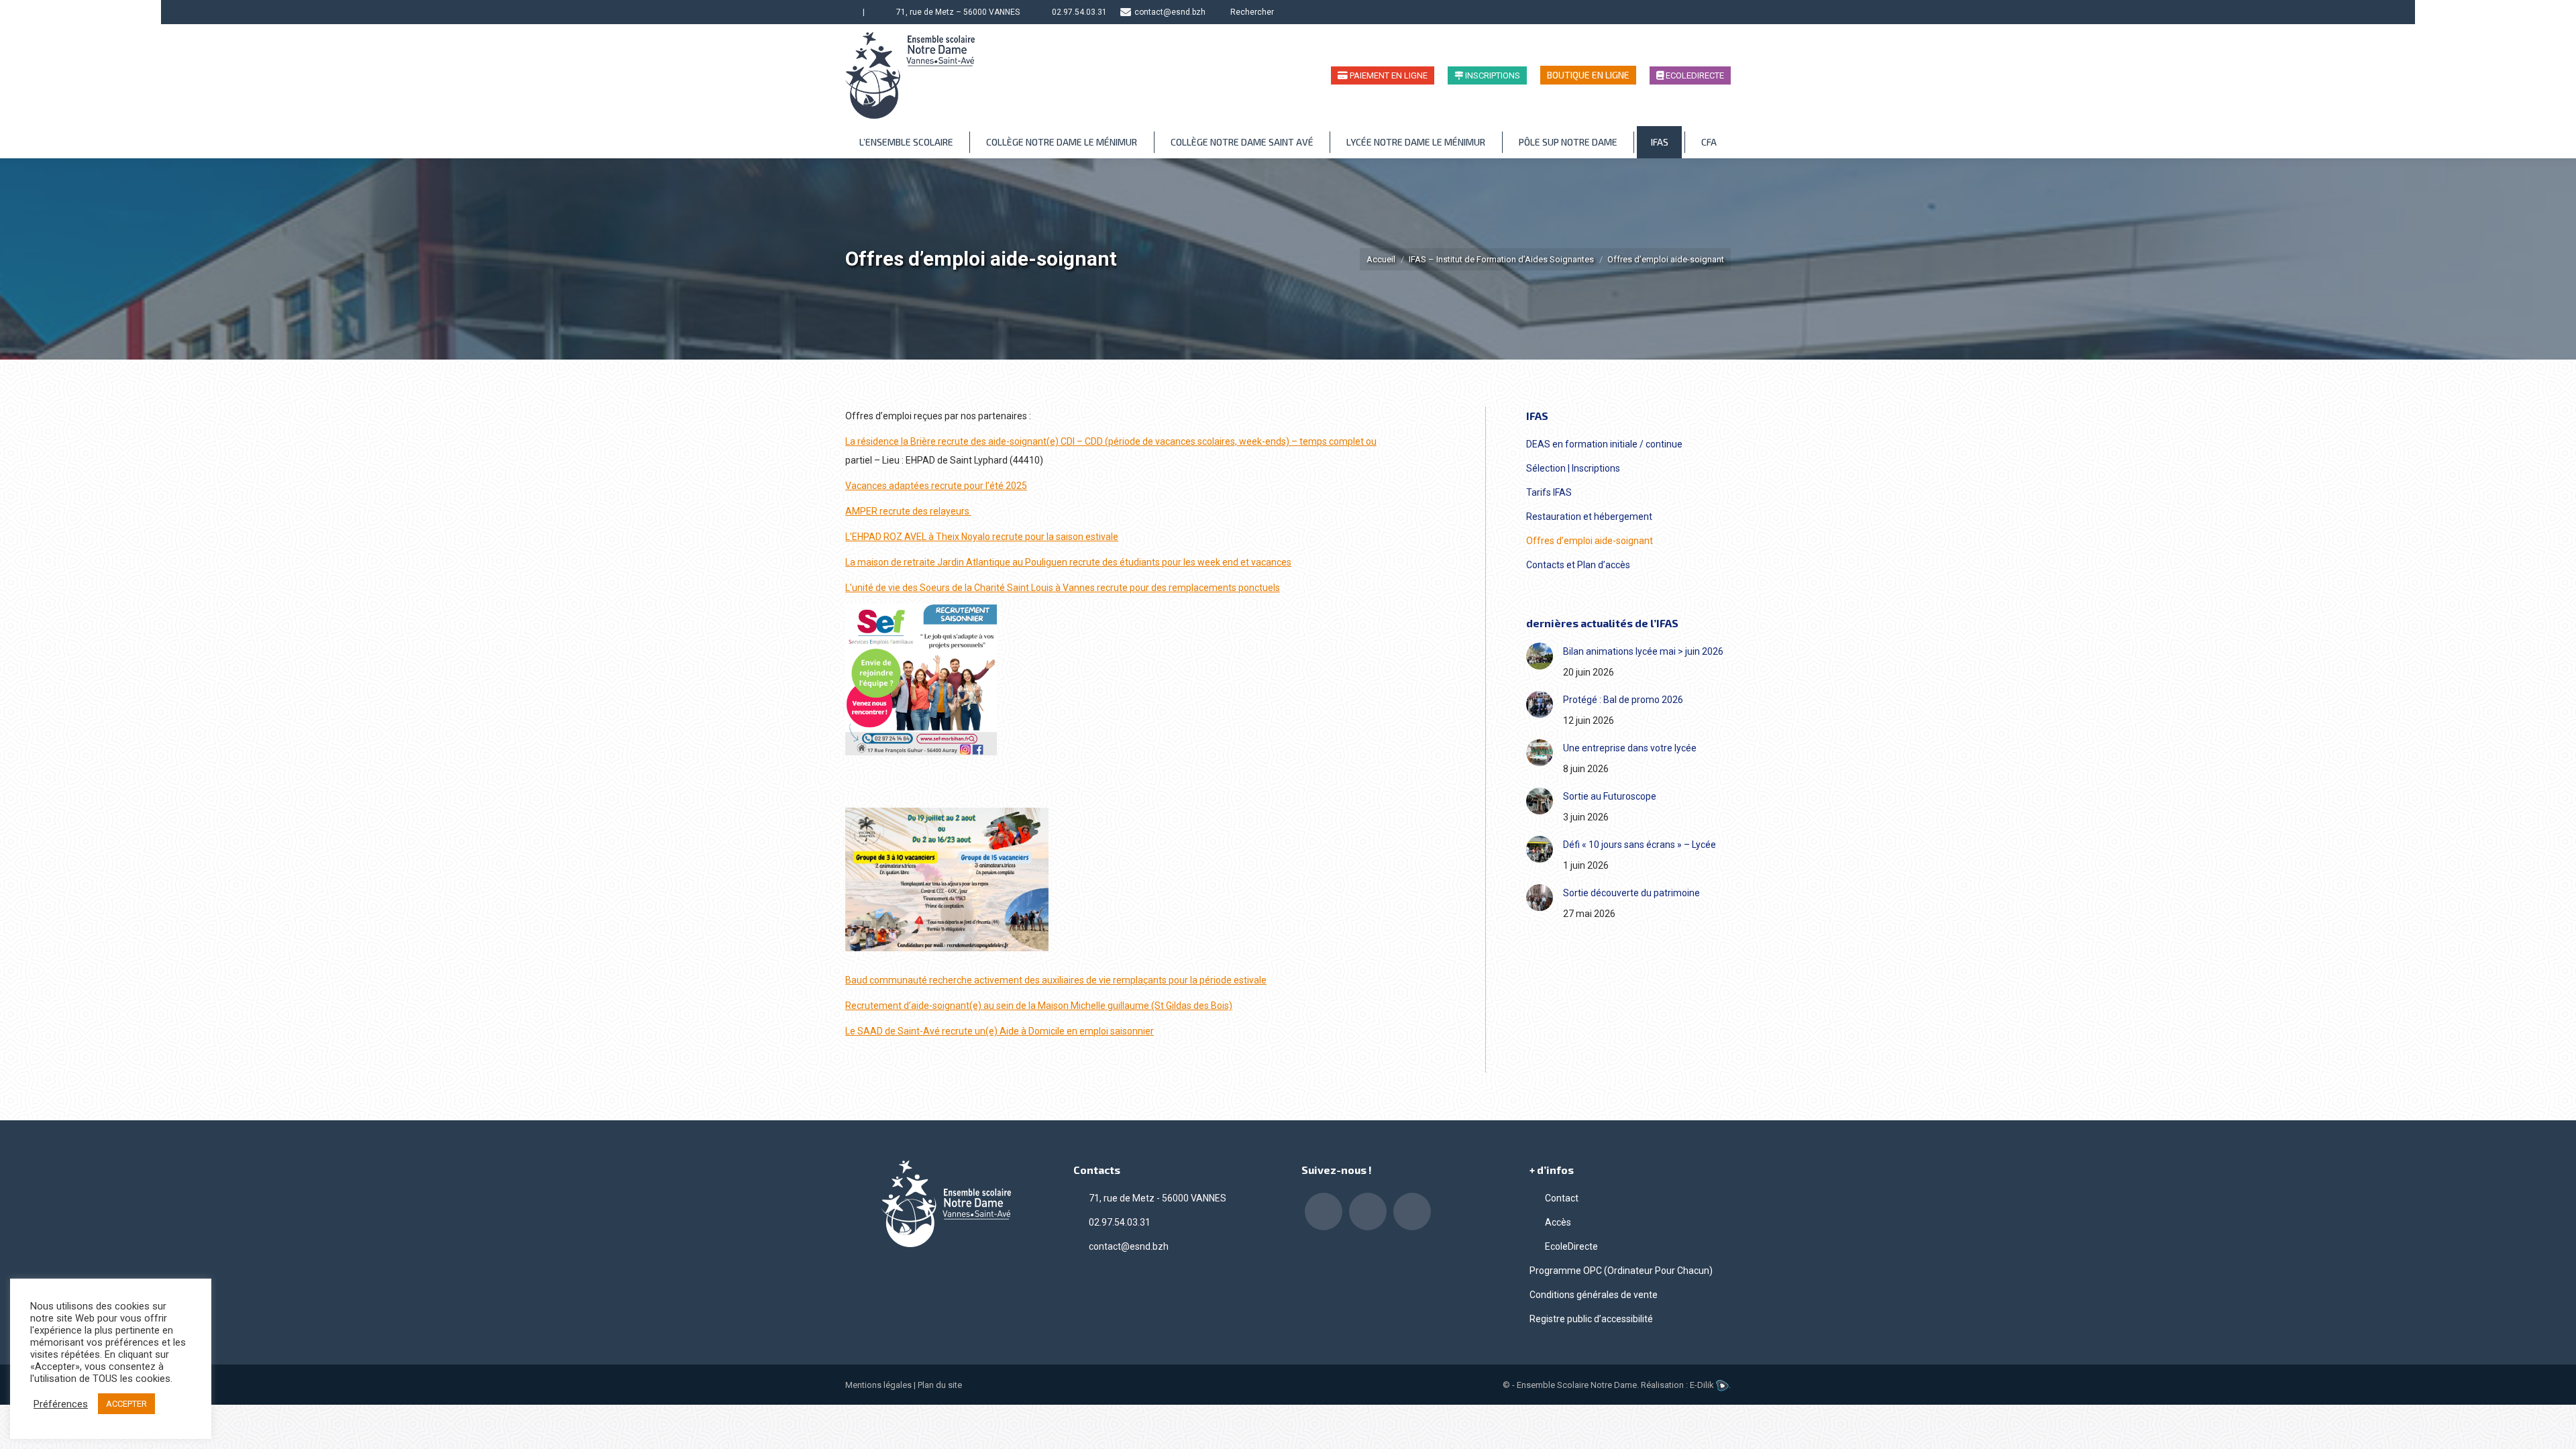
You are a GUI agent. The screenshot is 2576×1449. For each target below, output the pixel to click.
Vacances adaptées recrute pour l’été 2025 (936, 486)
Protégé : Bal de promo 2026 (1623, 700)
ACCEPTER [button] (126, 1404)
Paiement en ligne (1388, 75)
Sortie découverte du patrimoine (1631, 893)
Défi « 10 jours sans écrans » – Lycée (1640, 845)
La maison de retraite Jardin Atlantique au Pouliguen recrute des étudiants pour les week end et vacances (1068, 562)
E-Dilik (1703, 1385)
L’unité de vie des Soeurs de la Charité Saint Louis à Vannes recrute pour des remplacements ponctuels (1063, 588)
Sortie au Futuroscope (1610, 796)
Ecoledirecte (1694, 75)
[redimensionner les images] (1540, 656)
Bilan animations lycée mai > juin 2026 (1643, 651)
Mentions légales (878, 1385)
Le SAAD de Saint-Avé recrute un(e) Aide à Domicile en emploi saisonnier (1000, 1031)
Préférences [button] (61, 1404)
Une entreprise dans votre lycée (1630, 748)
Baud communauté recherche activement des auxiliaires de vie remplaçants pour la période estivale (1056, 980)
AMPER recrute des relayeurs (908, 511)
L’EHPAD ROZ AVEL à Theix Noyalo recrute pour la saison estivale (982, 537)
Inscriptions (1492, 75)
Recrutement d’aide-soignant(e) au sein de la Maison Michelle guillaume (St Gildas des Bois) (1039, 1006)
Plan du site (940, 1385)
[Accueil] (851, 12)
